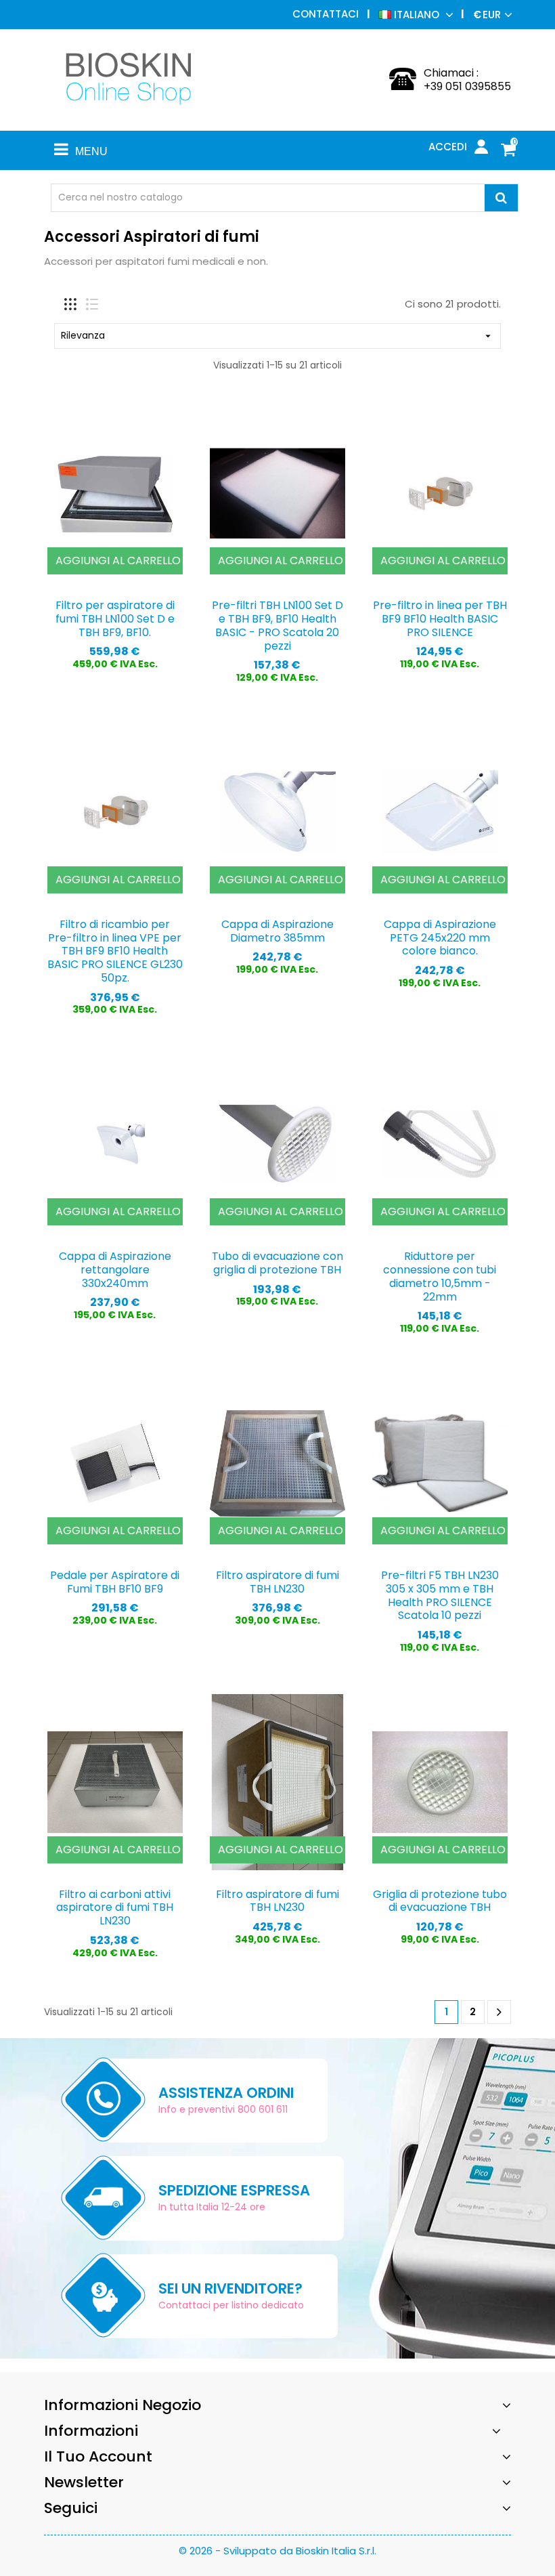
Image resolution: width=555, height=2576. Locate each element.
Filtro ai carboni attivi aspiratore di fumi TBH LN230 (115, 1908)
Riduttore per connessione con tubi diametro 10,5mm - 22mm (440, 1276)
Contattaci (326, 14)
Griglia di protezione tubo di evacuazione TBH (440, 1901)
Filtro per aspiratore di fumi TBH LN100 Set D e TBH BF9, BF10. (115, 619)
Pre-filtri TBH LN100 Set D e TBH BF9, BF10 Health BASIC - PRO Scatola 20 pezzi (277, 625)
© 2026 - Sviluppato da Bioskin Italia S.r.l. (277, 2551)
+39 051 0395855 (467, 86)
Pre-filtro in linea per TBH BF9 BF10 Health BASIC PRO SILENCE (440, 619)
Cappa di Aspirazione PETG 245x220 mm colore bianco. (440, 938)
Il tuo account (98, 2456)
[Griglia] (70, 304)
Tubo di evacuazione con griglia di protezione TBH (277, 1263)
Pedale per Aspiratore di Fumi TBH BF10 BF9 (115, 1582)
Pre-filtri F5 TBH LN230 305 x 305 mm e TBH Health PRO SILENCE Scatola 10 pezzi (440, 1595)
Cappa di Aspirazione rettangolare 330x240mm (115, 1270)
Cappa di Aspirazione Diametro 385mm (277, 931)
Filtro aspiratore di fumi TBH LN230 (277, 1582)
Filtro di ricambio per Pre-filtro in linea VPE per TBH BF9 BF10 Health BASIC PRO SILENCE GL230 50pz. (115, 951)
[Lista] (92, 304)
